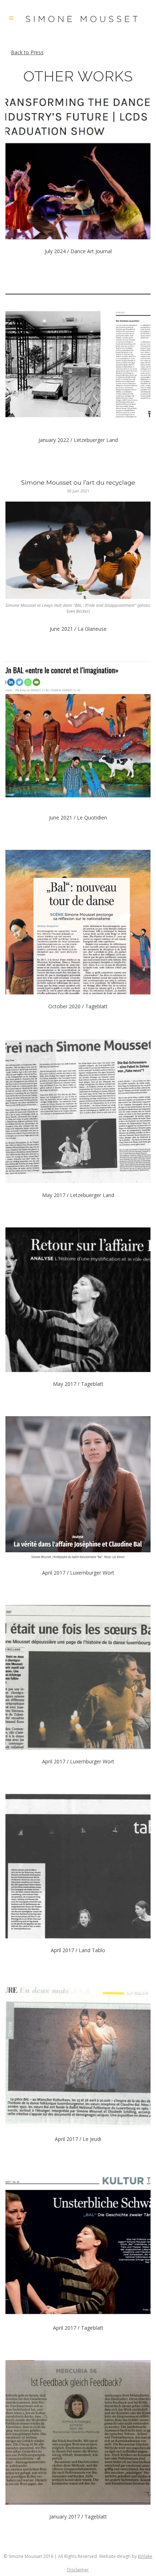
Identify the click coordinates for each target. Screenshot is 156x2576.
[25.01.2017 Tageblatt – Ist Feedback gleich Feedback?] (78, 2432)
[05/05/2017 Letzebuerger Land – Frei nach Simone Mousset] (78, 1111)
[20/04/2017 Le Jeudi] (78, 2055)
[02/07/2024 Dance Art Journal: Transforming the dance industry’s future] (78, 167)
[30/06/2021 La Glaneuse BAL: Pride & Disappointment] (78, 545)
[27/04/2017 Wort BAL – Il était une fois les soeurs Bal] (78, 1677)
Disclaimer (78, 2570)
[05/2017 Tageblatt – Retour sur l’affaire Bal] (78, 1300)
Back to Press (27, 52)
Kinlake (145, 2556)
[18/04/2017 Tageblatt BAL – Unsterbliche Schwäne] (78, 2244)
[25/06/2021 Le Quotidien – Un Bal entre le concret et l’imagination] (78, 733)
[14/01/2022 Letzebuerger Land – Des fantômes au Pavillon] (78, 356)
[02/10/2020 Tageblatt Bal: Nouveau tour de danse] (78, 922)
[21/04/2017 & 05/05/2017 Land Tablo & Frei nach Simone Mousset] (78, 1866)
